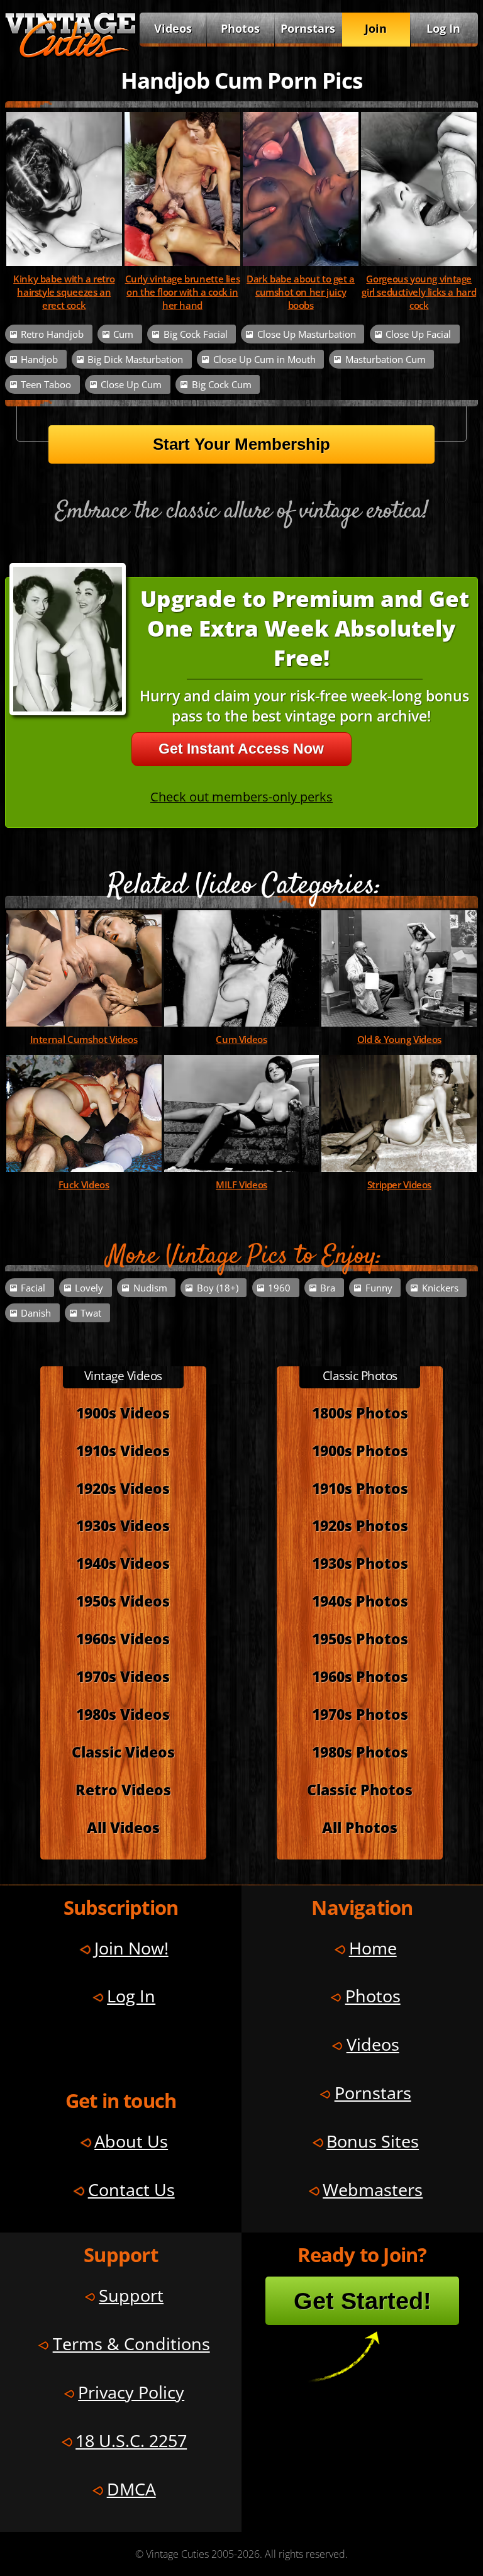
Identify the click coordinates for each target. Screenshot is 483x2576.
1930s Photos (360, 1563)
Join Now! (131, 1948)
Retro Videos (123, 1790)
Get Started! (363, 2301)
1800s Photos (360, 1413)
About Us (131, 2141)
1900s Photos (360, 1451)
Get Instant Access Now (241, 749)
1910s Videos (123, 1451)
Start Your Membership (241, 444)
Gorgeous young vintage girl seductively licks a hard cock (419, 292)
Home (373, 1948)
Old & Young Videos (399, 1040)
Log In (443, 28)
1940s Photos (360, 1601)
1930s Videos (123, 1525)
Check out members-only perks (241, 797)
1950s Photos (360, 1639)
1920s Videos (123, 1488)
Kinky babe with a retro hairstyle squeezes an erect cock (64, 292)
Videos (173, 28)
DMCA (131, 2489)
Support (131, 2295)
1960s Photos (360, 1676)
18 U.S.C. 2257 (131, 2440)
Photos (240, 28)
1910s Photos (360, 1488)
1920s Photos (360, 1525)
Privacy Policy (131, 2392)
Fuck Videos (84, 1185)
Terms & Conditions (131, 2344)
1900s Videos (123, 1413)
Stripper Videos (399, 1185)
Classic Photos (360, 1790)
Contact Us (131, 2189)
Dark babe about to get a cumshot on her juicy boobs (301, 292)
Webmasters (373, 2189)
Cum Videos (241, 1040)
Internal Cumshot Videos (84, 1040)
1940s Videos (123, 1563)
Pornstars (308, 28)
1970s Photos (360, 1714)
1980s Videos (123, 1714)
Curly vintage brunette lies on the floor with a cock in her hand (183, 292)
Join (376, 28)
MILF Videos (241, 1185)
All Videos (123, 1827)
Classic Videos (123, 1752)
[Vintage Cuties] (70, 55)
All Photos (360, 1827)
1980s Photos (360, 1752)
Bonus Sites (373, 2141)
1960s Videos (123, 1639)
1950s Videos (123, 1601)
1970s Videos (123, 1676)
